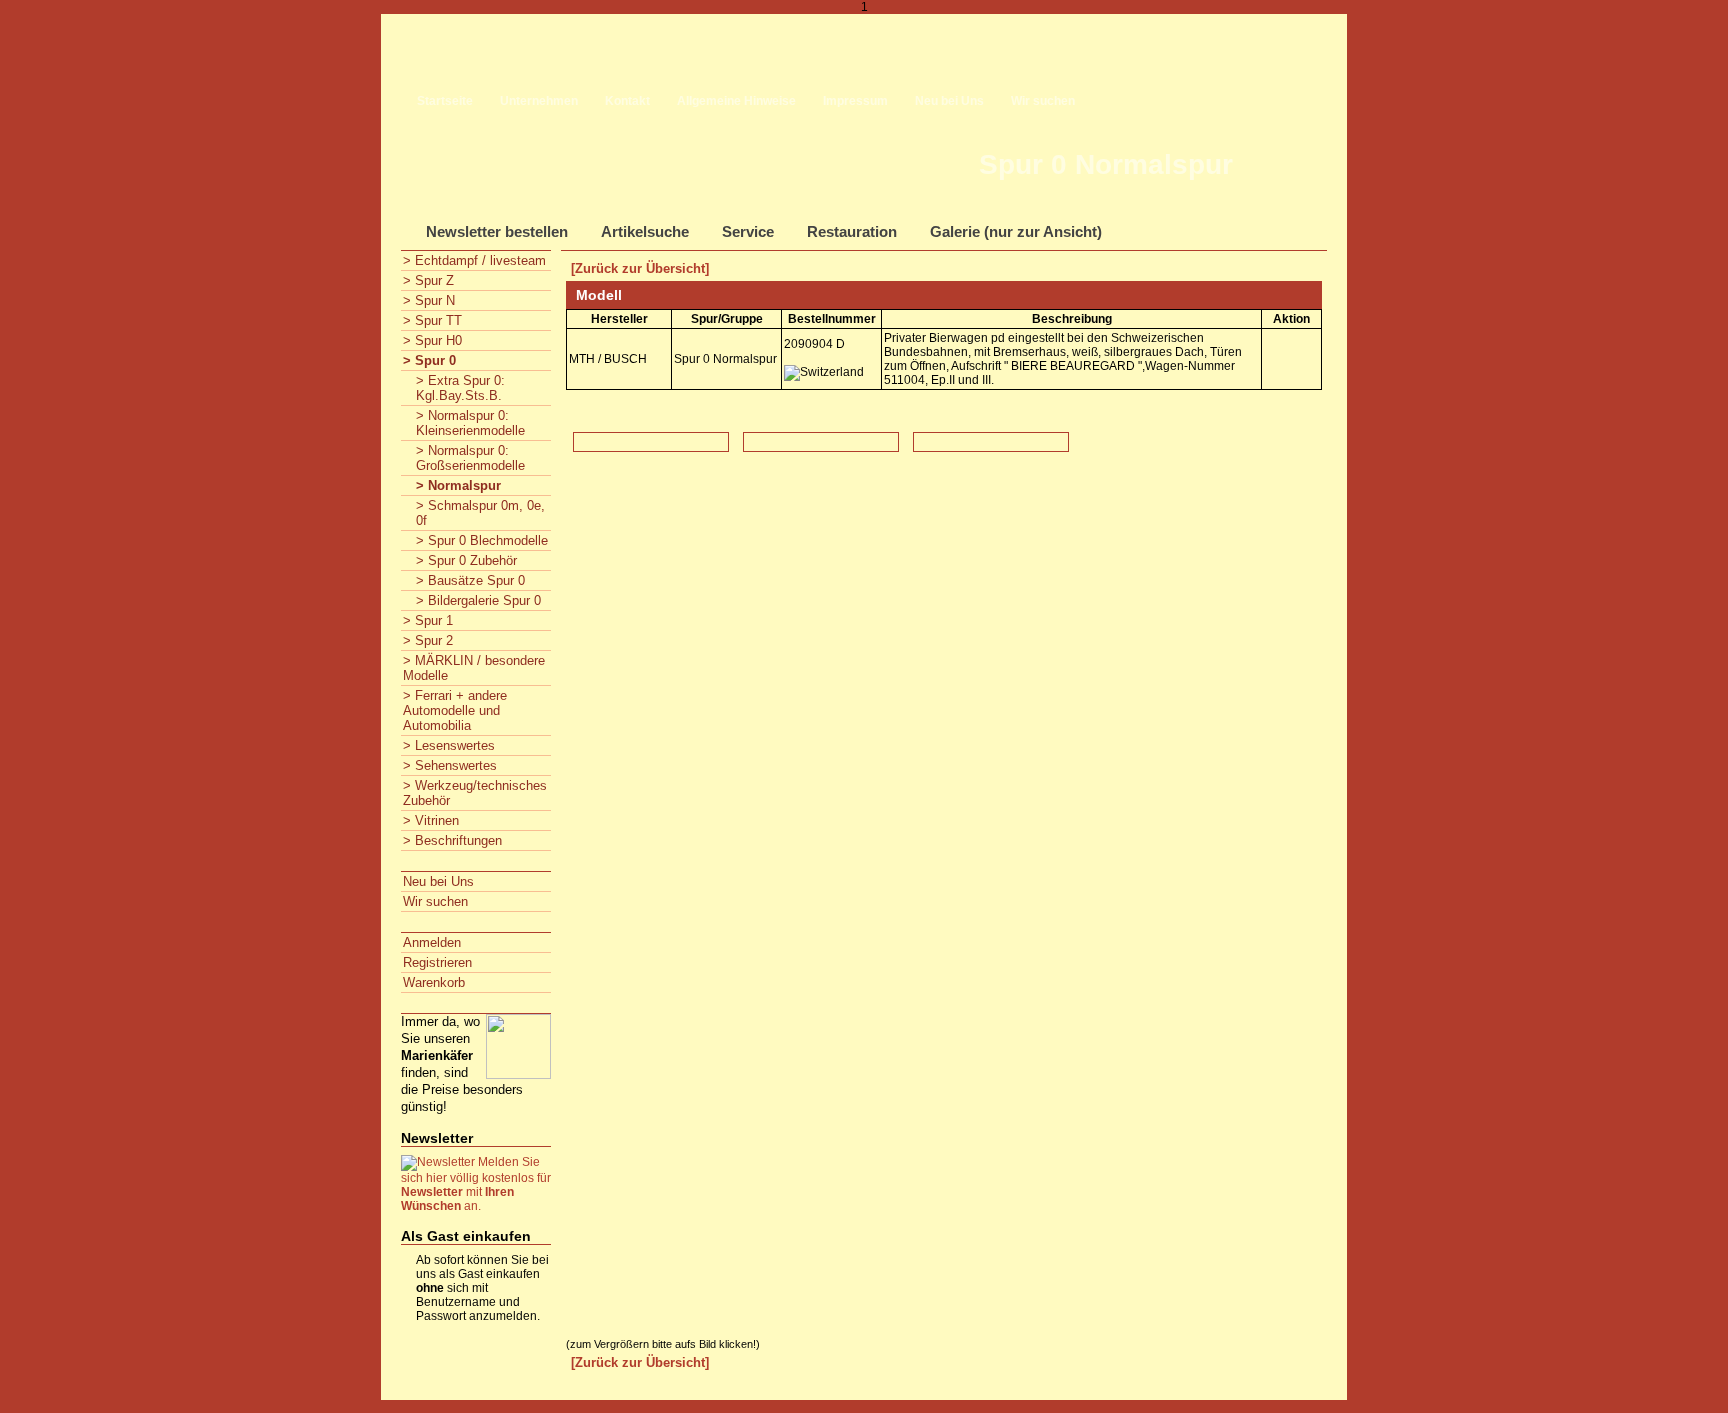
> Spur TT (432, 320)
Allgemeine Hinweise (736, 101)
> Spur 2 (428, 640)
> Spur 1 (428, 620)
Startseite (445, 101)
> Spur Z (428, 280)
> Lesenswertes (449, 745)
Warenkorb (434, 982)
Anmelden (432, 942)
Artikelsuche (645, 231)
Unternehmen (539, 101)
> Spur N (429, 300)
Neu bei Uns (949, 101)
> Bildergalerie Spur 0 (478, 600)
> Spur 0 (429, 360)
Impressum (855, 101)
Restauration (852, 231)
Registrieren (437, 962)
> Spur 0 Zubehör (466, 560)
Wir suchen (1043, 101)
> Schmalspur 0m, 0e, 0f (480, 513)
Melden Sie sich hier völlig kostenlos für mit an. (476, 1184)
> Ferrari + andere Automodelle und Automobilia (455, 710)
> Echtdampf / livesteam (474, 260)
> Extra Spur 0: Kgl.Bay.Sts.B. (460, 388)
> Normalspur (458, 485)
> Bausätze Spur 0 (470, 580)
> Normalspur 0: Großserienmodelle (470, 458)
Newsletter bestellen (497, 231)
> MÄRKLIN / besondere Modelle (474, 668)
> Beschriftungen (452, 840)
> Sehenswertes (450, 765)
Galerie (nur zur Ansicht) (1016, 231)
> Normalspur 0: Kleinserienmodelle (470, 423)
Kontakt (627, 101)
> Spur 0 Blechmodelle (482, 540)
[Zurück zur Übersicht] (640, 268)
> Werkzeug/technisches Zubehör (475, 793)
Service (748, 231)
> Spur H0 (432, 340)
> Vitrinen (431, 820)
